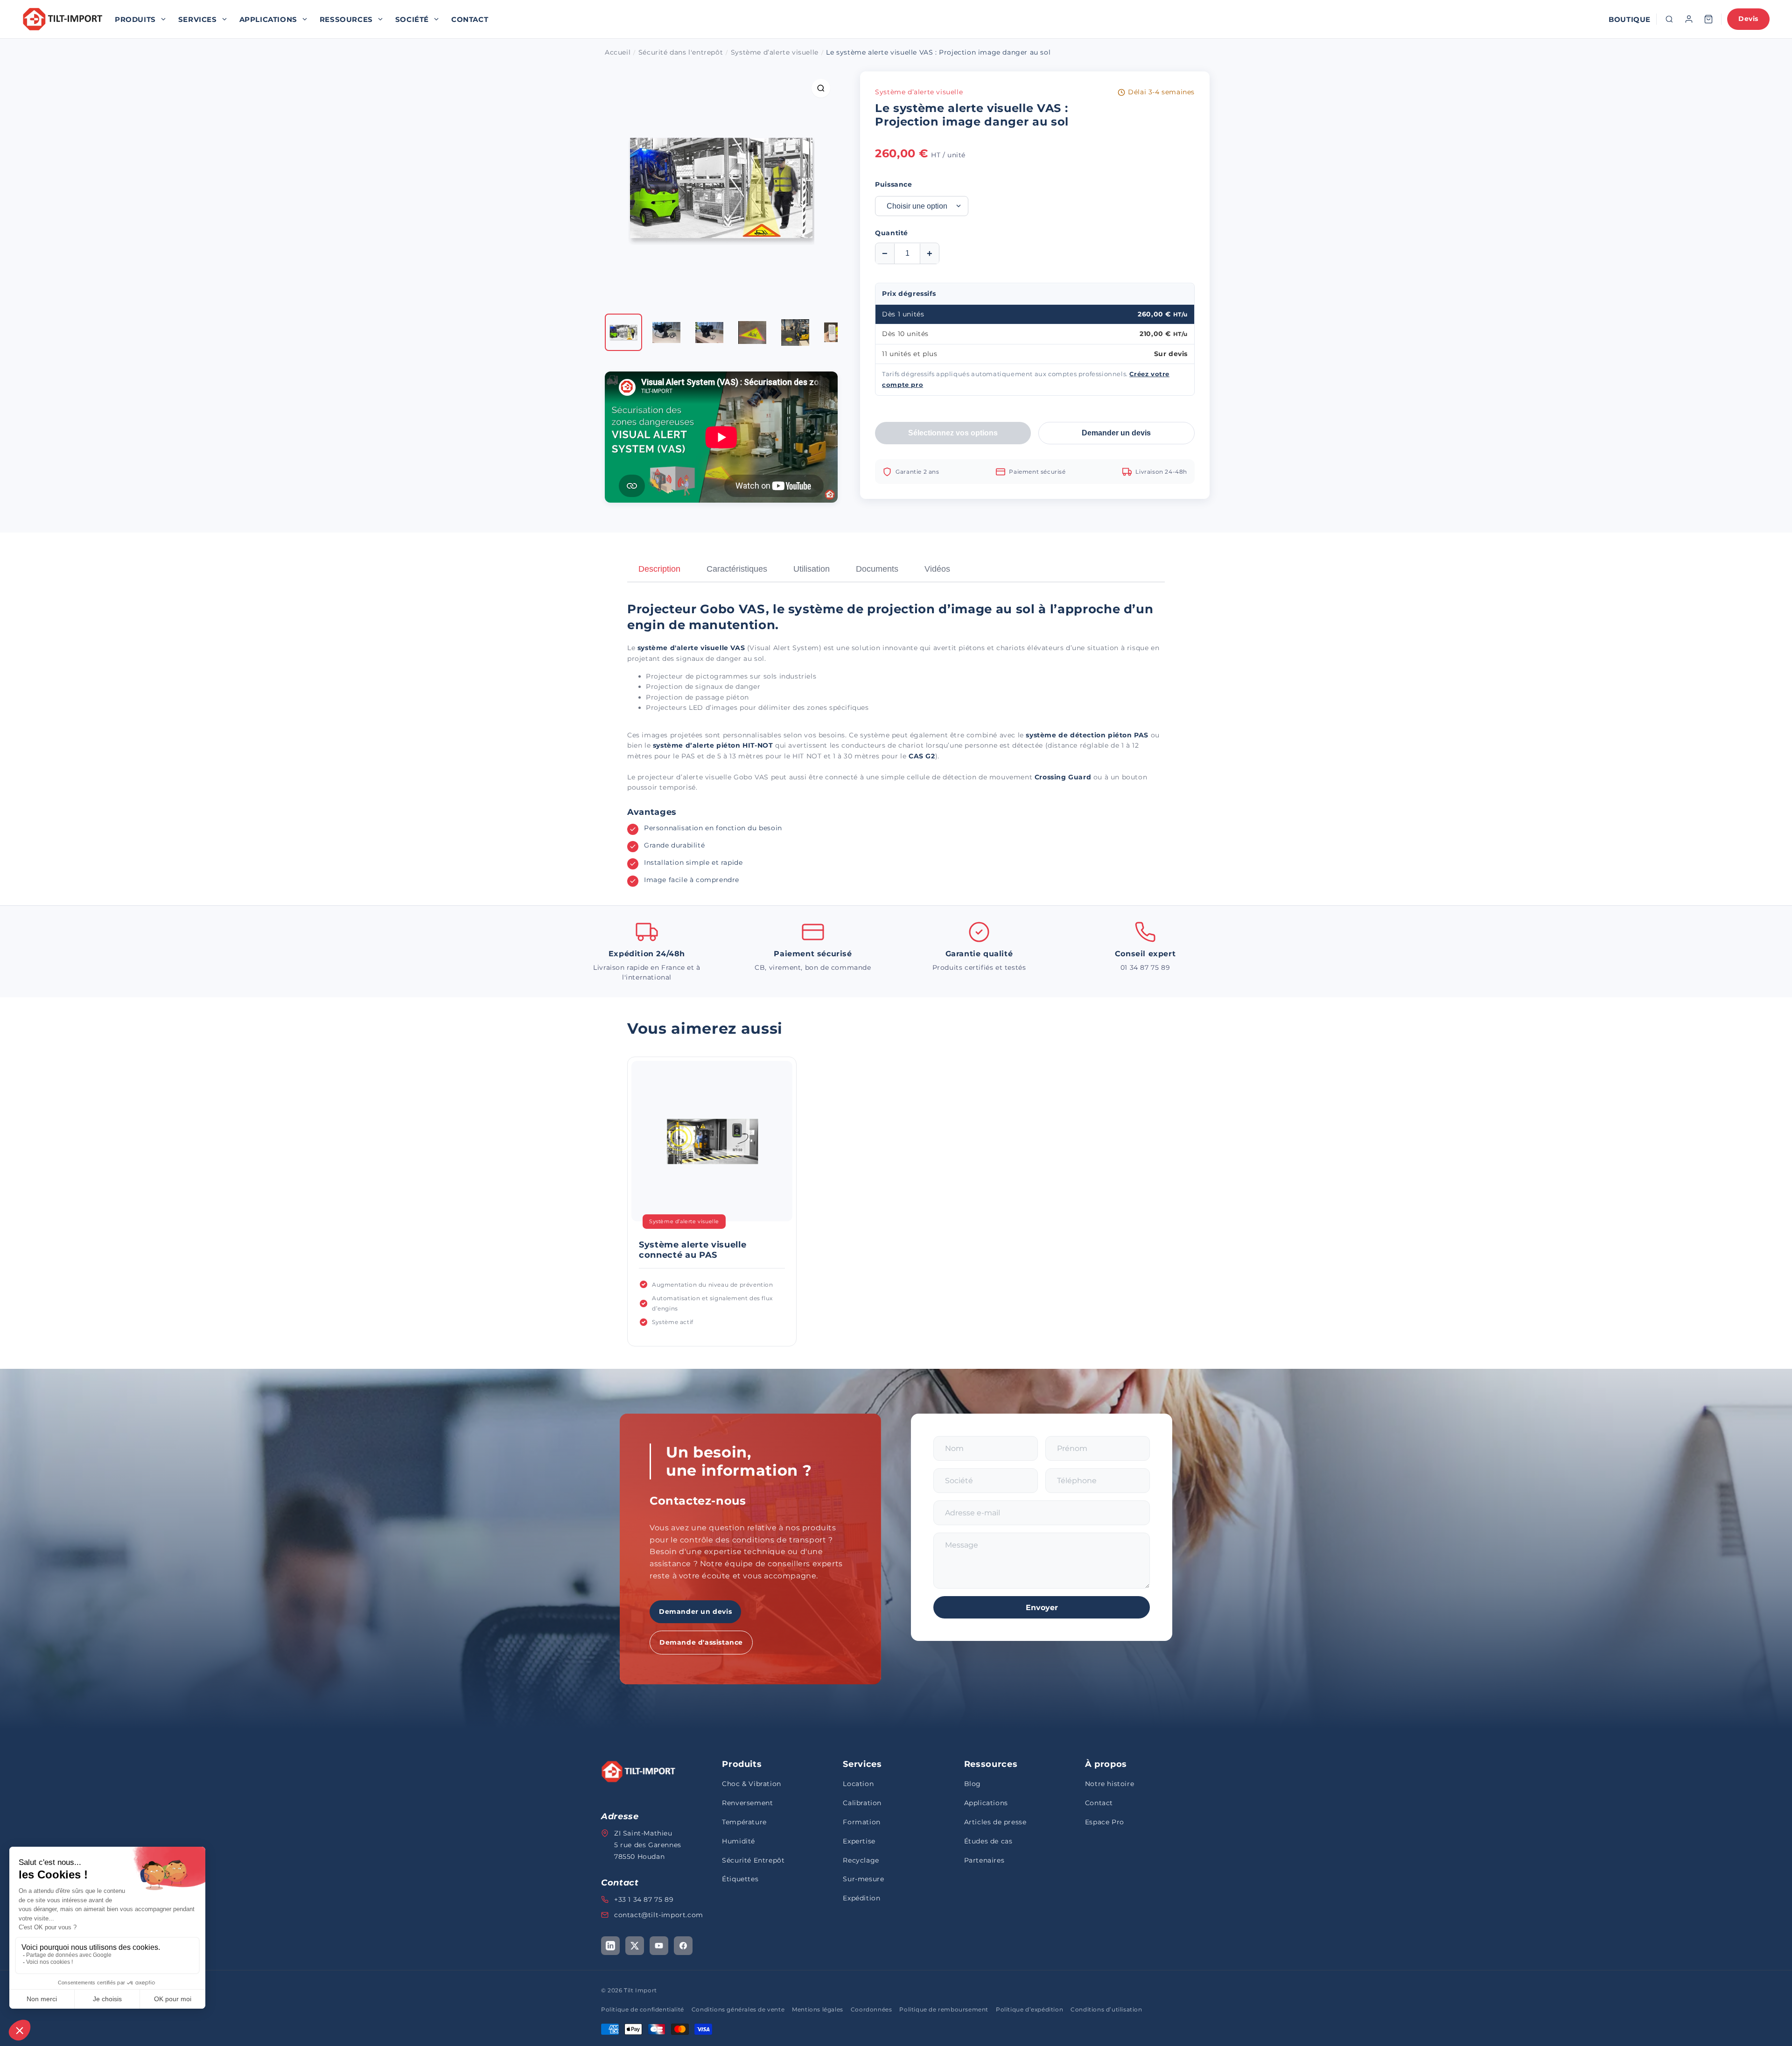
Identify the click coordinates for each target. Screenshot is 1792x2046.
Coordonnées (871, 2009)
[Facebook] (683, 1946)
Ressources (346, 19)
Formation (861, 1822)
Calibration (862, 1803)
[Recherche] (1669, 19)
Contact (470, 19)
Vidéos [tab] (937, 569)
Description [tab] (659, 569)
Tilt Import (640, 1990)
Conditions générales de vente (738, 2009)
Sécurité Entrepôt (753, 1860)
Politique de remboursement (944, 2009)
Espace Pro (1105, 1822)
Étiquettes (740, 1879)
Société (412, 19)
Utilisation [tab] (812, 569)
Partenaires (984, 1860)
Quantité (892, 233)
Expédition (861, 1898)
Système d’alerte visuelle (919, 92)
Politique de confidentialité (643, 2009)
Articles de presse (995, 1822)
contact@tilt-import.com (659, 1915)
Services (198, 19)
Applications (268, 19)
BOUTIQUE (1630, 19)
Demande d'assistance (701, 1642)
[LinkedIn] (610, 1946)
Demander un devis (1116, 433)
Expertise (859, 1841)
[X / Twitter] (635, 1946)
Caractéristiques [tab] (737, 569)
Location (858, 1784)
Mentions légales (818, 2009)
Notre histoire (1109, 1784)
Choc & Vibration (752, 1784)
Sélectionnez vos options (953, 433)
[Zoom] (821, 88)
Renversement (747, 1803)
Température (744, 1822)
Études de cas (988, 1841)
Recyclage (861, 1860)
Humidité (738, 1841)
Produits (135, 19)
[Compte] (1689, 19)
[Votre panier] (1708, 19)
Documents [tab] (877, 569)
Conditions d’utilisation (1106, 2009)
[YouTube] (659, 1946)
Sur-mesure (863, 1879)
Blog (973, 1784)
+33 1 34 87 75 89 (644, 1899)
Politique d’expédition (1029, 2009)
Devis (1748, 19)
